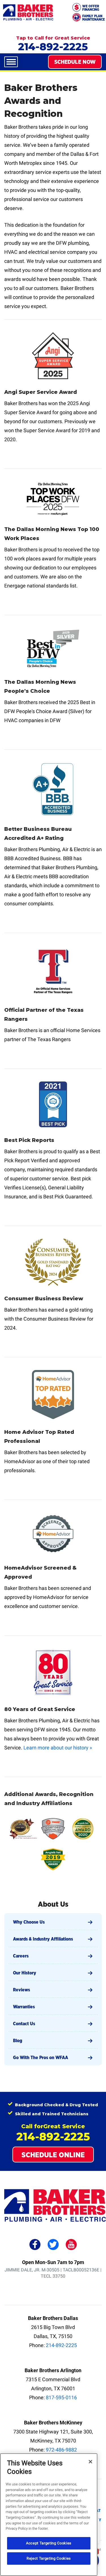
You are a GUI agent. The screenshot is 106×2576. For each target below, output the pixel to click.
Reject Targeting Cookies (49, 2558)
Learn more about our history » (58, 1748)
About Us (53, 1904)
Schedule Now (75, 62)
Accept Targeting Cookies (49, 2543)
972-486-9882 (61, 2450)
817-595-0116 (61, 2397)
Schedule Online (53, 2155)
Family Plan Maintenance (94, 18)
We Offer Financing (91, 8)
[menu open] (11, 62)
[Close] (90, 2462)
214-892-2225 (53, 47)
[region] (49, 2515)
